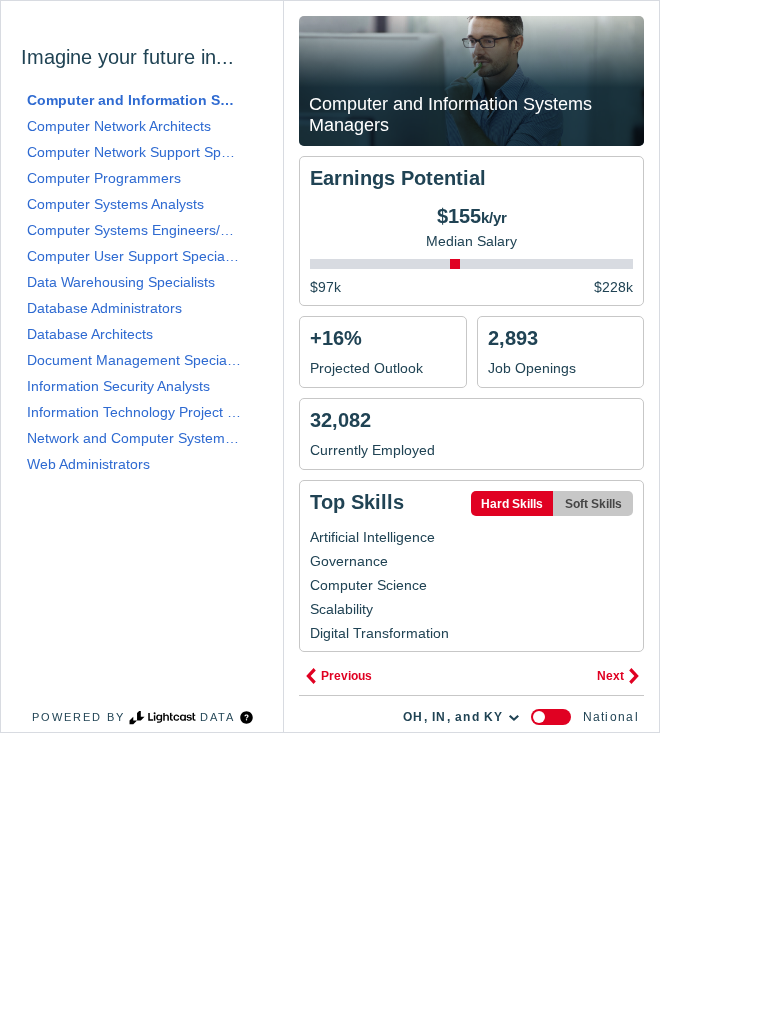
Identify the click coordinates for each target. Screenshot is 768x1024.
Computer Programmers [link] (104, 178)
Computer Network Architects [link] (119, 126)
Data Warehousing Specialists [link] (121, 282)
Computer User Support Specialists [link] (134, 256)
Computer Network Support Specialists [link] (134, 152)
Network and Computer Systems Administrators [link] (134, 438)
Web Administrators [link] (88, 464)
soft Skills (593, 504)
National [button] (611, 717)
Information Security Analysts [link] (118, 386)
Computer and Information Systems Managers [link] (134, 100)
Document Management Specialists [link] (134, 360)
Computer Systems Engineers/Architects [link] (134, 230)
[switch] (551, 717)
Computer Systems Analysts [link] (115, 204)
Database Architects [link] (90, 334)
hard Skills (512, 504)
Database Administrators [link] (104, 308)
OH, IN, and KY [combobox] (453, 717)
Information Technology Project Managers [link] (134, 412)
